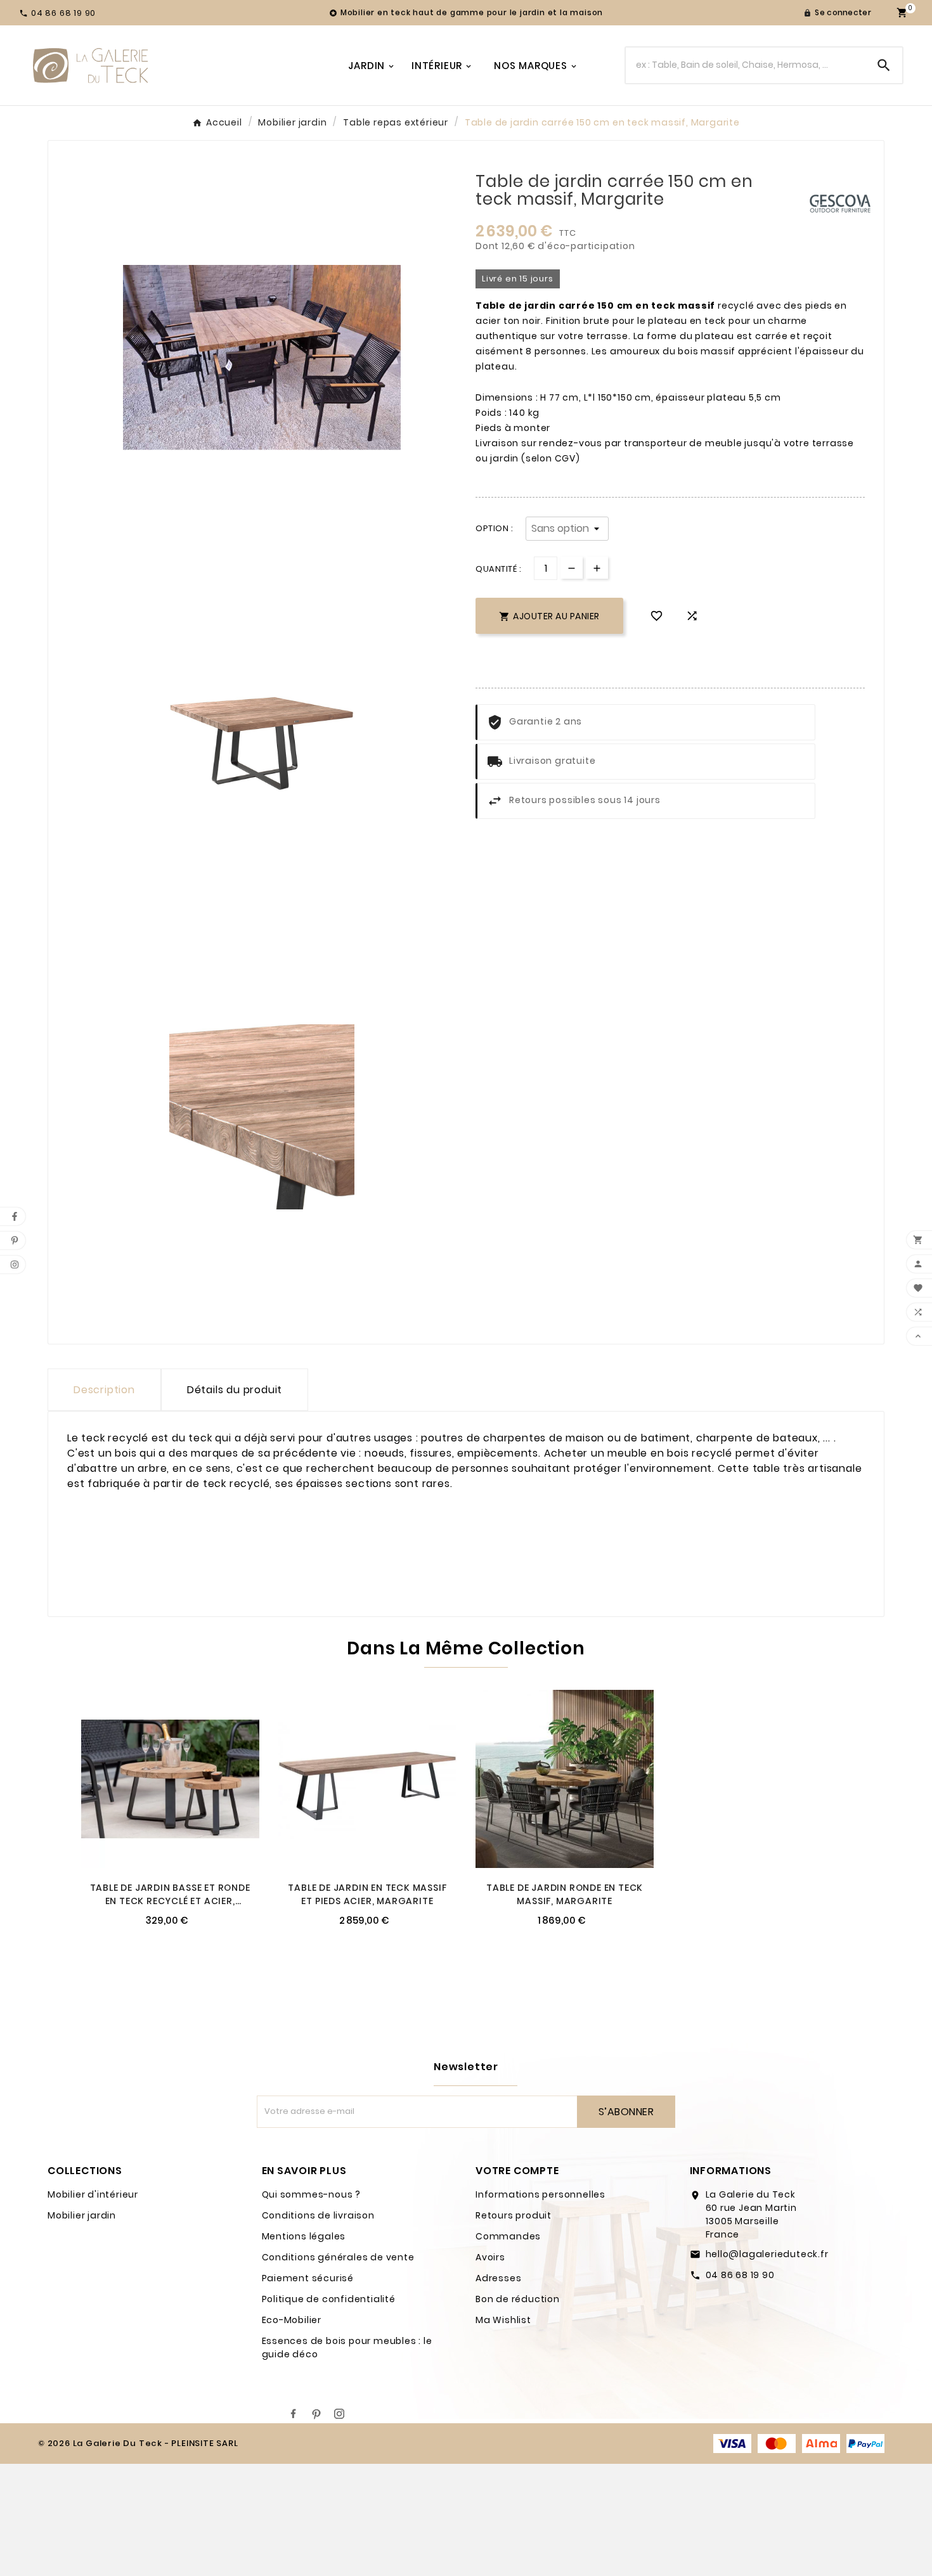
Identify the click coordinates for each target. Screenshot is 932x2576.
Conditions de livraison (318, 2215)
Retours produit (514, 2215)
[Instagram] (339, 2414)
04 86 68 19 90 (740, 2275)
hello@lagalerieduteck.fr (767, 2254)
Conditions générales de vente (338, 2257)
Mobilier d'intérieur (93, 2194)
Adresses (498, 2278)
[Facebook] (294, 2414)
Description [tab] (104, 1390)
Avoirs (490, 2257)
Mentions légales (304, 2236)
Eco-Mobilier (292, 2320)
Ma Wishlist (503, 2320)
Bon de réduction (518, 2299)
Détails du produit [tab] (235, 1390)
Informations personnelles (540, 2194)
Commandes (508, 2236)
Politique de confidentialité (329, 2299)
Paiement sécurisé (308, 2278)
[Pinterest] (316, 2414)
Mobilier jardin (82, 2215)
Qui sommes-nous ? (312, 2194)
